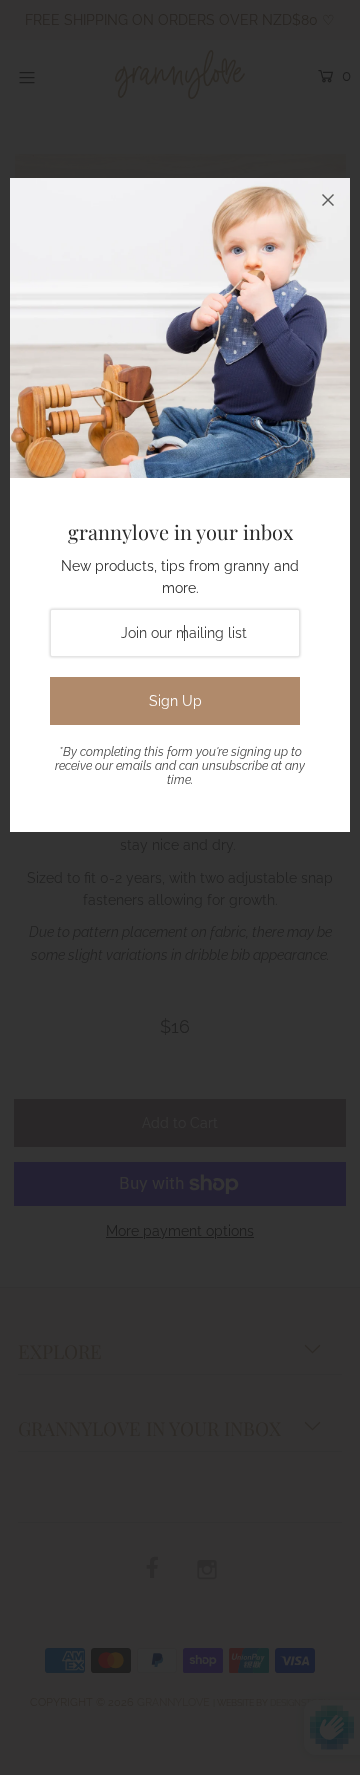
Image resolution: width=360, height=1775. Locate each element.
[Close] (328, 200)
